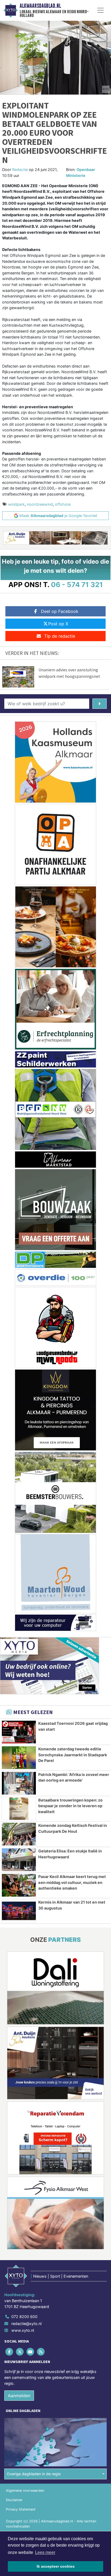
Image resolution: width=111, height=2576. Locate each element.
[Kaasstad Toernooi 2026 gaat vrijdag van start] (19, 1732)
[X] (20, 2352)
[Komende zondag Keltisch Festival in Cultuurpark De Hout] (19, 1834)
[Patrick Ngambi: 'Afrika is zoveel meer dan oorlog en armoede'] (19, 1783)
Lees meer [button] (45, 2552)
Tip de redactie (60, 636)
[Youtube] (31, 2352)
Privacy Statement (21, 2509)
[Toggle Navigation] (100, 10)
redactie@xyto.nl (26, 2324)
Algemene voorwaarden (25, 2491)
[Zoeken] (100, 704)
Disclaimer (14, 2500)
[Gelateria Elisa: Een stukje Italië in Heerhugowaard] (19, 1860)
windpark (16, 504)
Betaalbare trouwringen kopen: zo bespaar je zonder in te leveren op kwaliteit (70, 1806)
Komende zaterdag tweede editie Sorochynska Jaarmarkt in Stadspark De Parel (73, 1755)
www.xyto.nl (23, 2330)
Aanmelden (19, 2396)
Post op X (58, 624)
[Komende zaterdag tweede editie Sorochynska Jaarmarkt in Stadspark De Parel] (19, 1758)
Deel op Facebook (60, 611)
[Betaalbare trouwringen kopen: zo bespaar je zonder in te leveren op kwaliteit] (19, 1809)
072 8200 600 (24, 2317)
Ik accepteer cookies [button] (56, 2566)
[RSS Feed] (41, 2352)
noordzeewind (40, 504)
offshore (63, 504)
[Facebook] (10, 2352)
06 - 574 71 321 (77, 584)
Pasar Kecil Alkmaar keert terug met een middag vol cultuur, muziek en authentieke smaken (72, 1882)
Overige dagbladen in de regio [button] (34, 2474)
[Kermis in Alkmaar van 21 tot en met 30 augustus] (19, 1911)
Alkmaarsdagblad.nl (40, 6)
